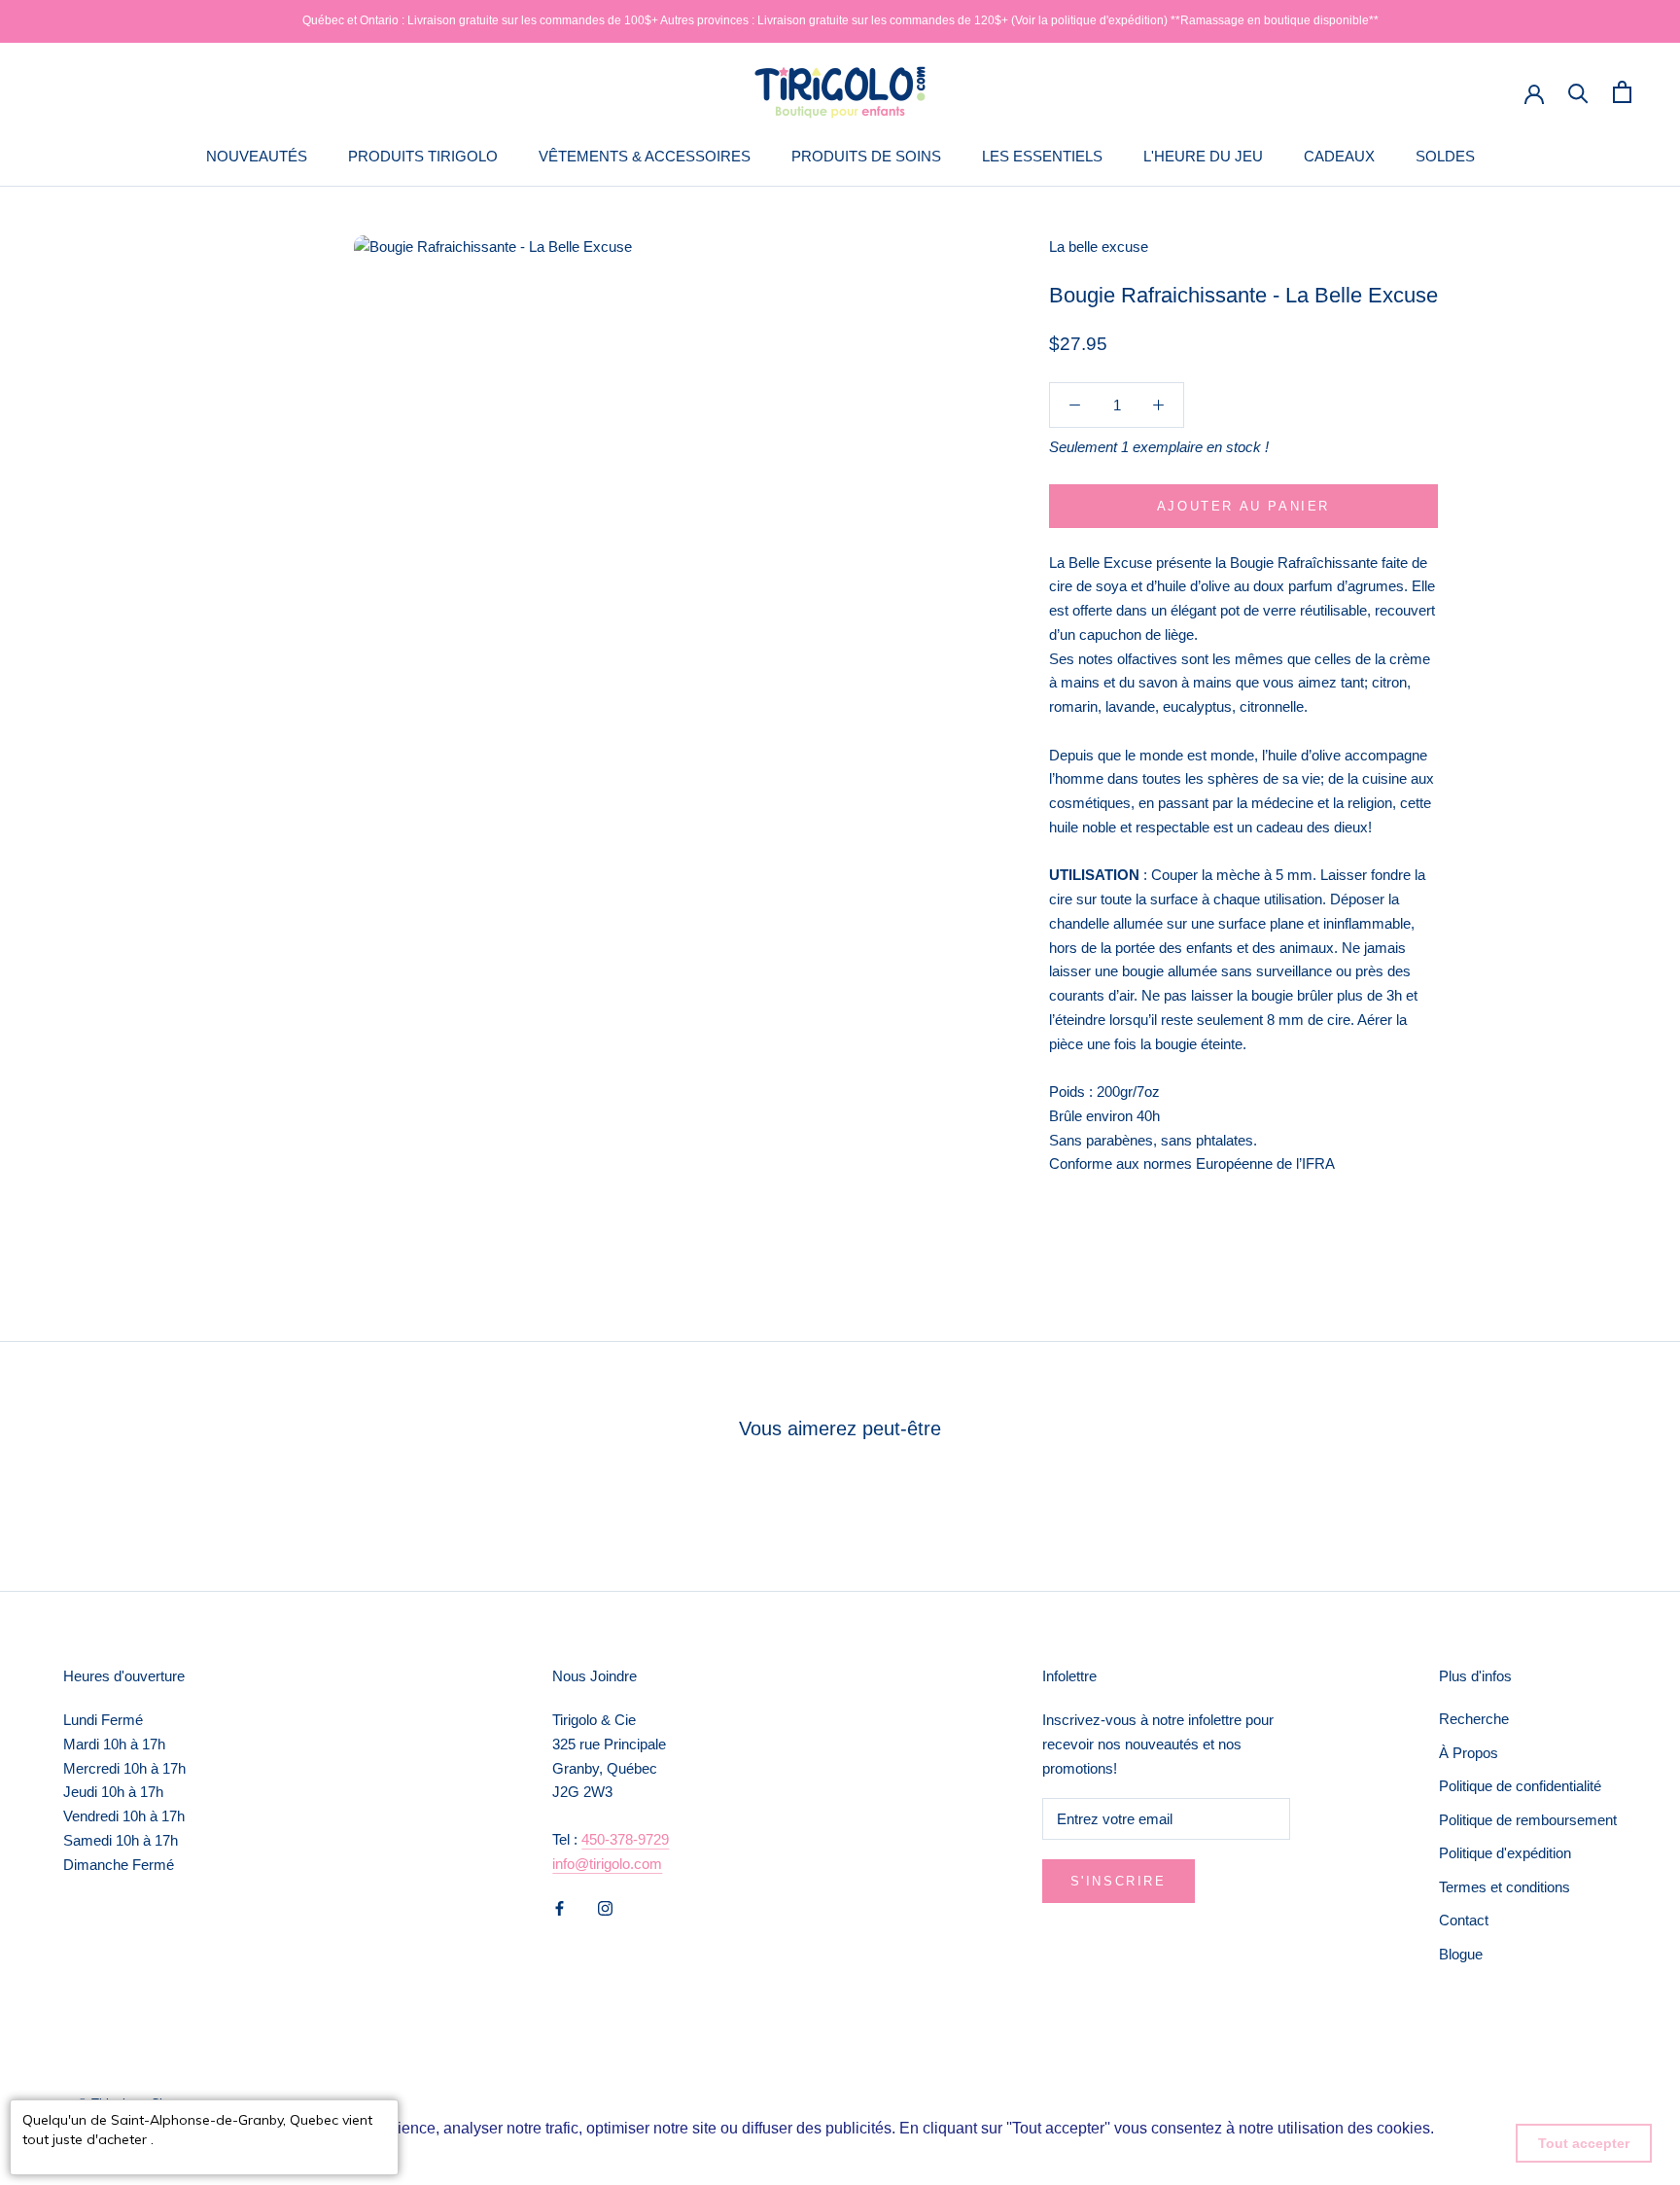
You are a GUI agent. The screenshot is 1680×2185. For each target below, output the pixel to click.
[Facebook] (560, 1908)
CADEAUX (1339, 156)
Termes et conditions (1505, 1887)
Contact (1464, 1920)
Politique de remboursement (1528, 1820)
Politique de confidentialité (1520, 1786)
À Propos (1469, 1753)
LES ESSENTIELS (1042, 156)
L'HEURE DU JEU (1203, 156)
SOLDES (1445, 156)
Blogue (1461, 1954)
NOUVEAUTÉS (257, 156)
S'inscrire (1119, 1881)
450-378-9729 (625, 1839)
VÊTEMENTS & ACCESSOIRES (645, 156)
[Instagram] (605, 1908)
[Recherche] (1578, 92)
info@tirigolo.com (607, 1864)
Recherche (1474, 1719)
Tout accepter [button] (1584, 2143)
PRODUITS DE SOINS (866, 156)
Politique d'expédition (1505, 1853)
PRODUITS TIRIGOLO (423, 156)
